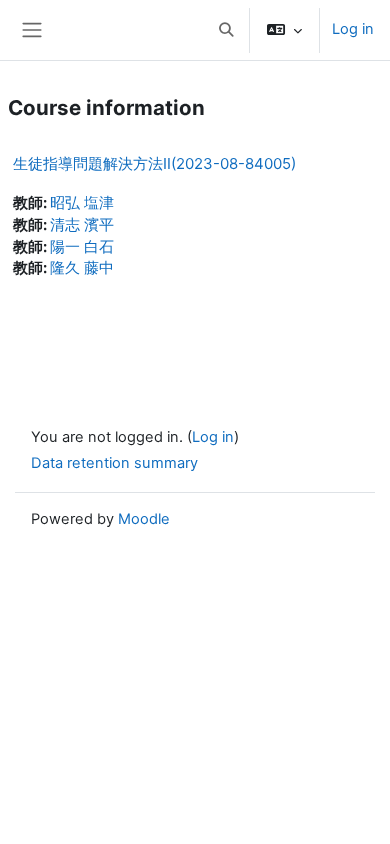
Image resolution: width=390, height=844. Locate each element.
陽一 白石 (82, 247)
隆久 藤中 (82, 268)
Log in (353, 29)
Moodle (144, 519)
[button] (226, 30)
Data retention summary (114, 463)
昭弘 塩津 (82, 203)
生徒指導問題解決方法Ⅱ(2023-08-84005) (154, 163)
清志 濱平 (82, 225)
